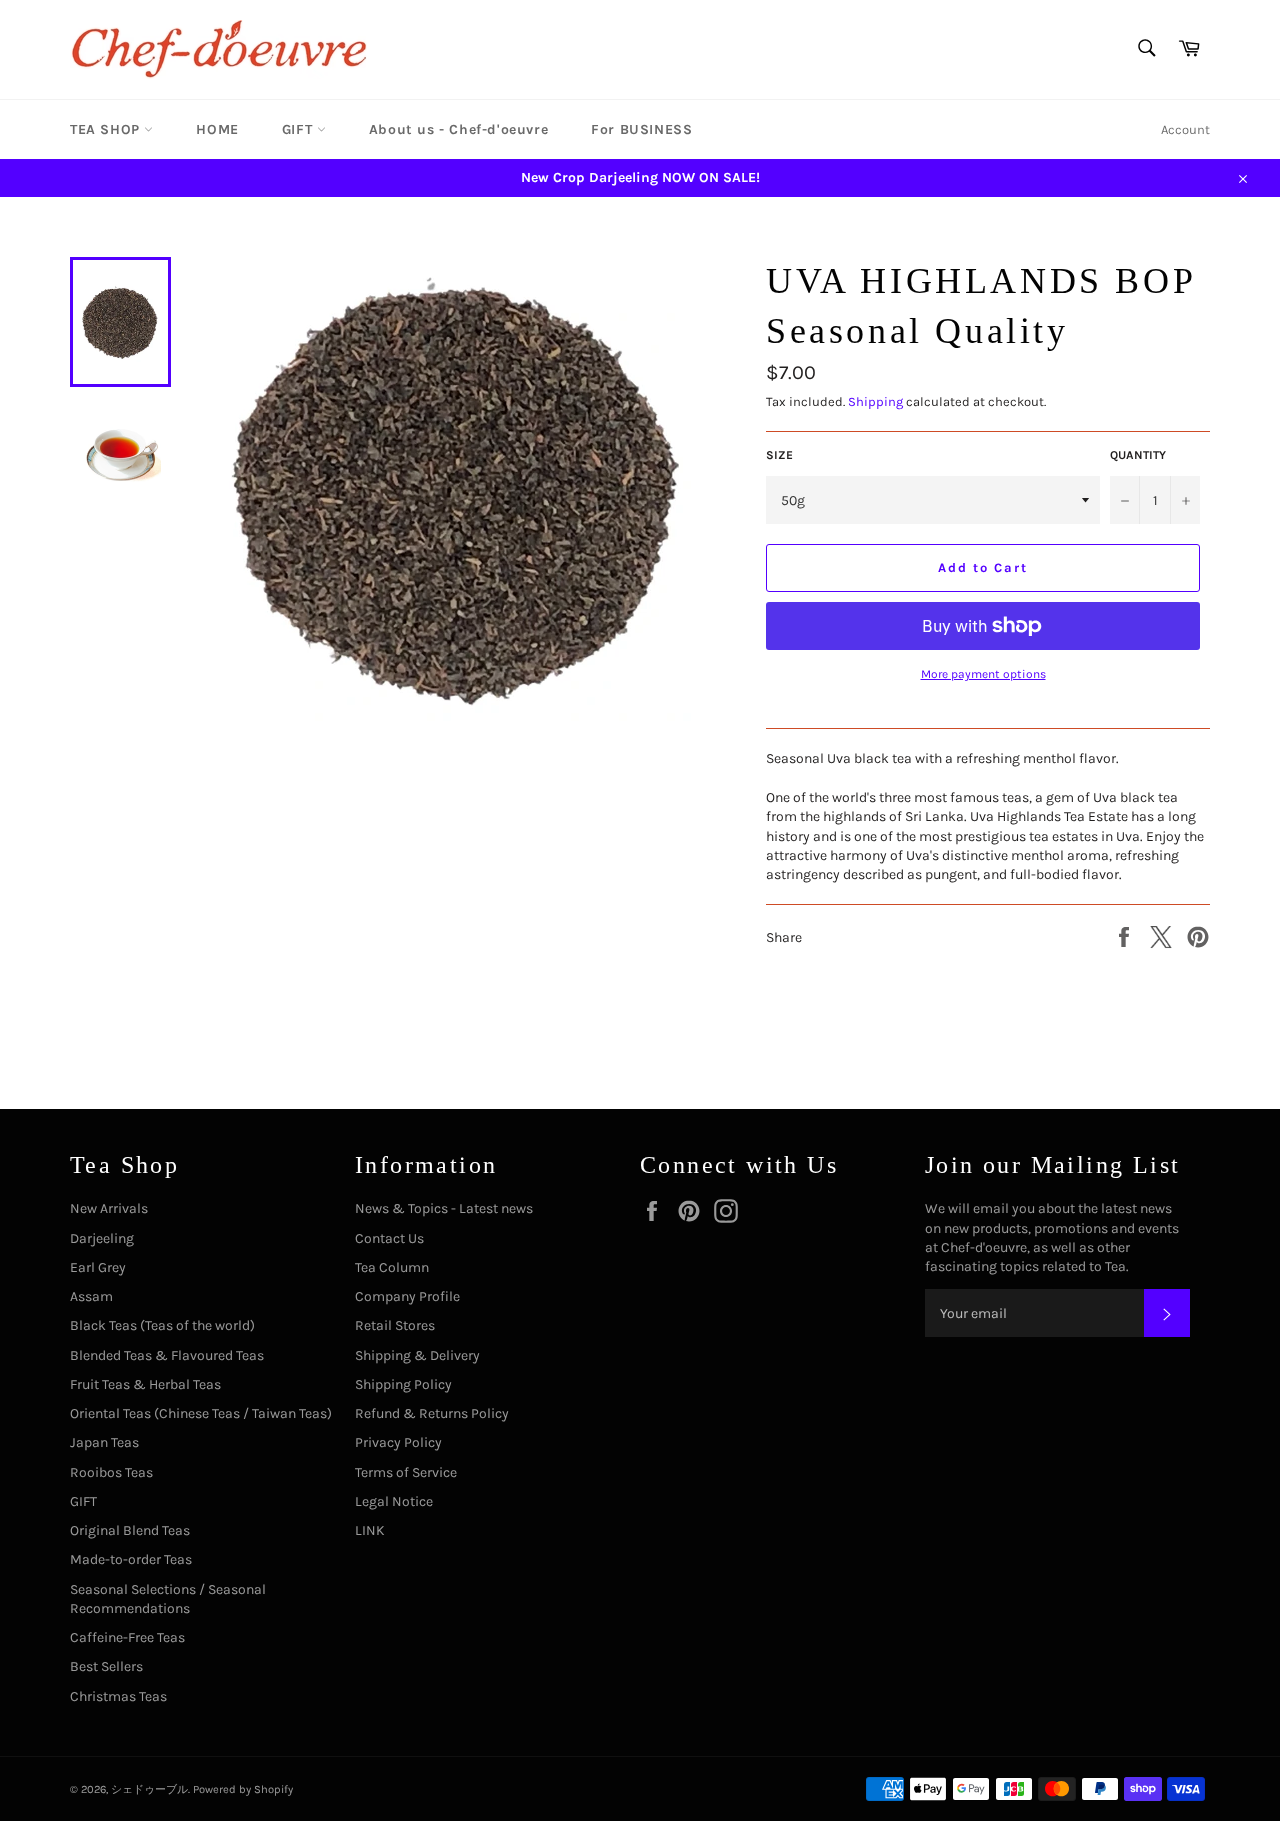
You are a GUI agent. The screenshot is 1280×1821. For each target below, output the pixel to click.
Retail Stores (395, 1325)
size (779, 455)
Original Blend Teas (130, 1530)
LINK (370, 1530)
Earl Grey (98, 1267)
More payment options (983, 674)
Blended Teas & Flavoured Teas (167, 1355)
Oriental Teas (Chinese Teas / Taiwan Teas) (201, 1413)
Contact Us (389, 1238)
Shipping (875, 401)
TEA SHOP (107, 129)
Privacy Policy (398, 1442)
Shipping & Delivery (417, 1355)
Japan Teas (104, 1442)
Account (1185, 129)
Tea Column (392, 1267)
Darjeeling (102, 1238)
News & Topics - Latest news (444, 1208)
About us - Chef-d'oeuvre (458, 129)
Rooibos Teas (111, 1472)
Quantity (1138, 455)
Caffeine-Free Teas (127, 1637)
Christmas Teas (118, 1696)
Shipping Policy (403, 1384)
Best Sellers (106, 1666)
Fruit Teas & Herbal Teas (145, 1384)
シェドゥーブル (149, 1789)
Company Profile (407, 1296)
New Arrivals (109, 1208)
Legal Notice (394, 1501)
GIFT (299, 129)
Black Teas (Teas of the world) (162, 1325)
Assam (91, 1296)
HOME (217, 129)
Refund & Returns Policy (432, 1413)
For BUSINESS (641, 129)
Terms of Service (406, 1472)
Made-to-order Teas (131, 1559)
